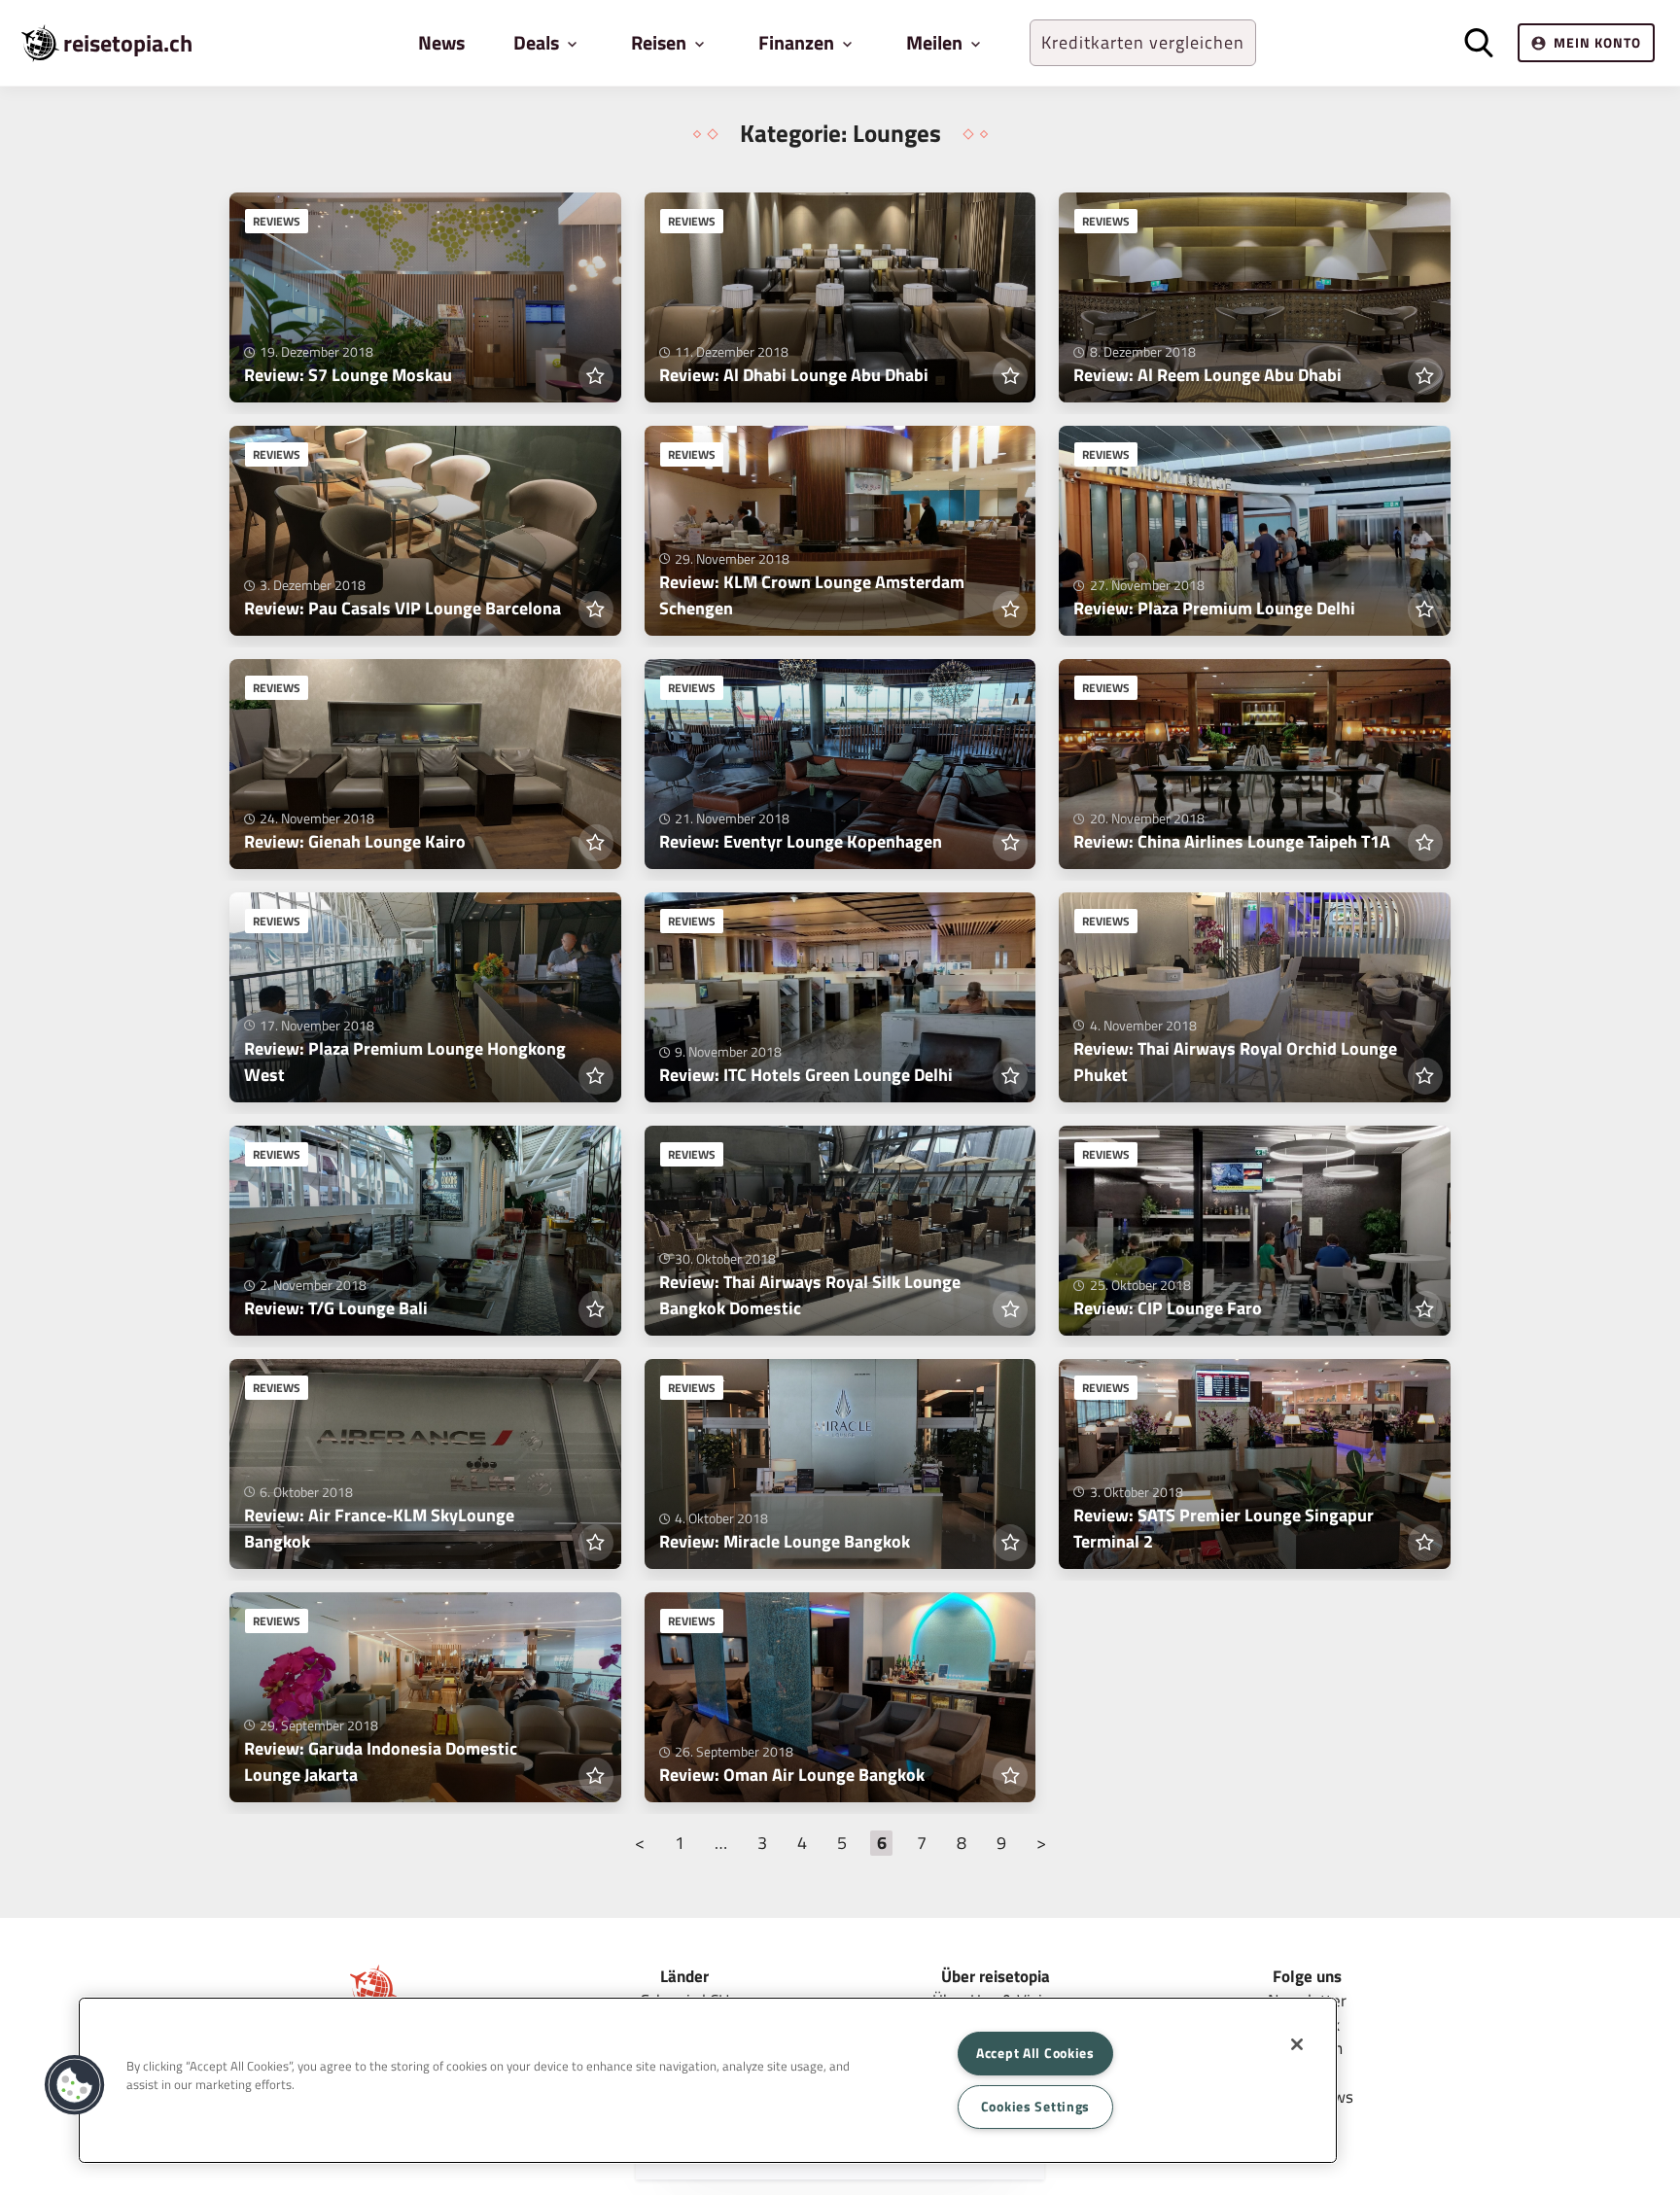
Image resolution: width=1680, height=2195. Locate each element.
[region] (708, 2080)
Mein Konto (1597, 42)
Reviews (277, 221)
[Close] (1297, 2044)
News (441, 42)
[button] (75, 2085)
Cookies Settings (1036, 2107)
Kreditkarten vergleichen (1143, 42)
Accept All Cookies (1035, 2053)
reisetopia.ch (128, 43)
